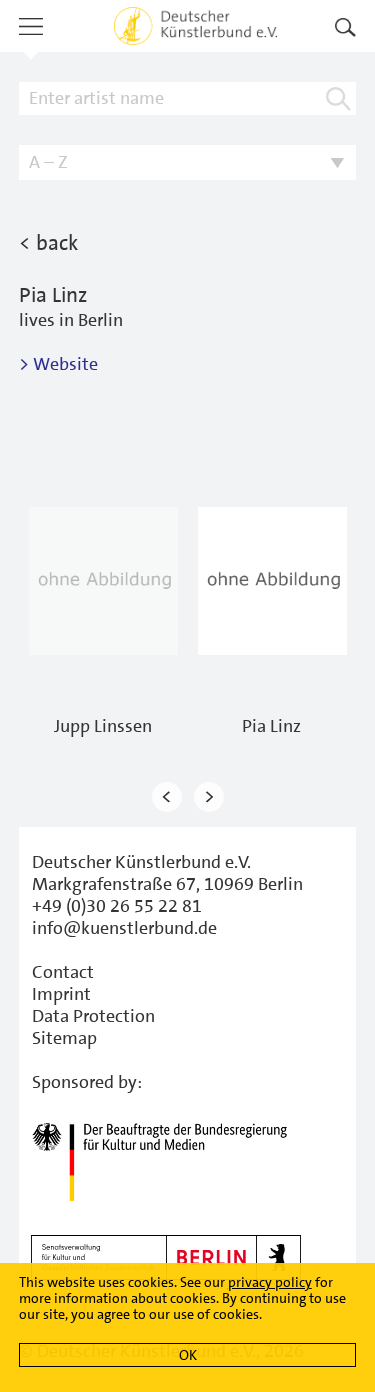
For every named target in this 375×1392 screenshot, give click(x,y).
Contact (63, 972)
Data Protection (93, 1016)
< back (48, 243)
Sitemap (64, 1038)
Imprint (61, 994)
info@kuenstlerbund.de (124, 928)
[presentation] (167, 797)
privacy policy (270, 1282)
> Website (58, 364)
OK (188, 1355)
